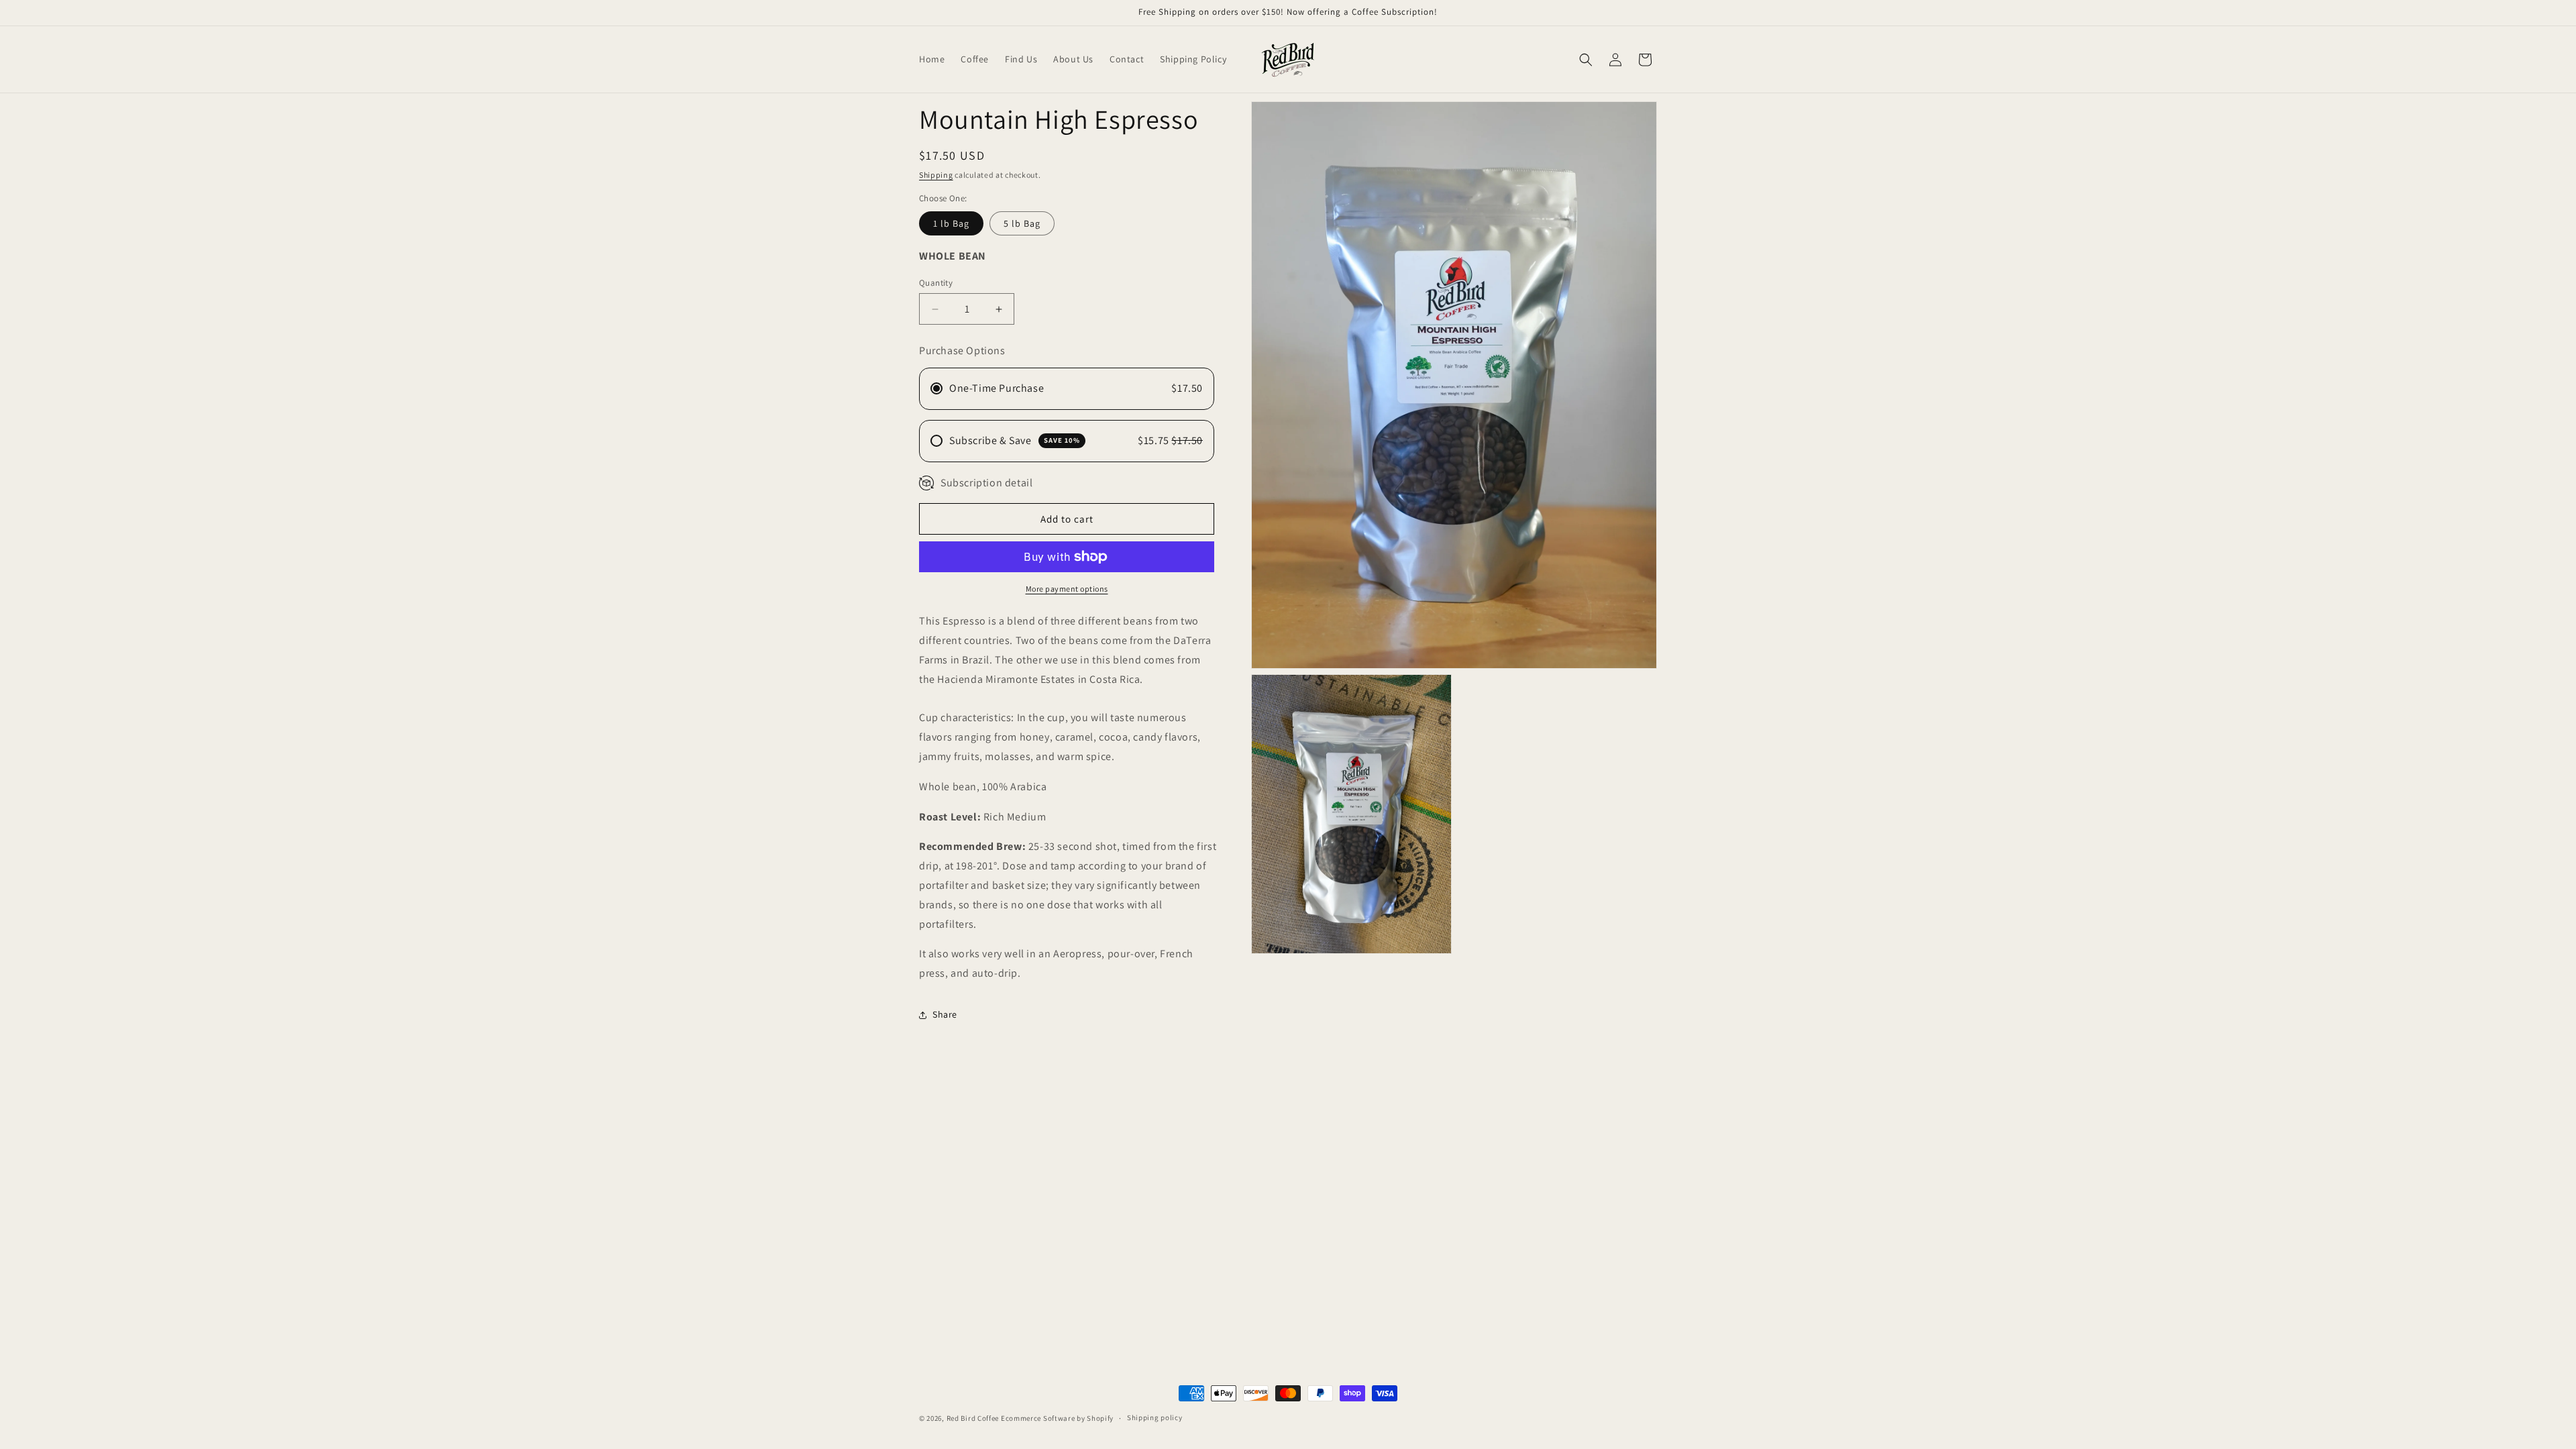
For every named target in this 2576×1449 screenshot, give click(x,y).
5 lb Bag (1022, 223)
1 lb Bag (951, 223)
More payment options (1067, 589)
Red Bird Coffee (973, 1418)
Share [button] (945, 1014)
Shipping (936, 175)
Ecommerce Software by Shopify (1057, 1418)
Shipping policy (1155, 1417)
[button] (1586, 60)
